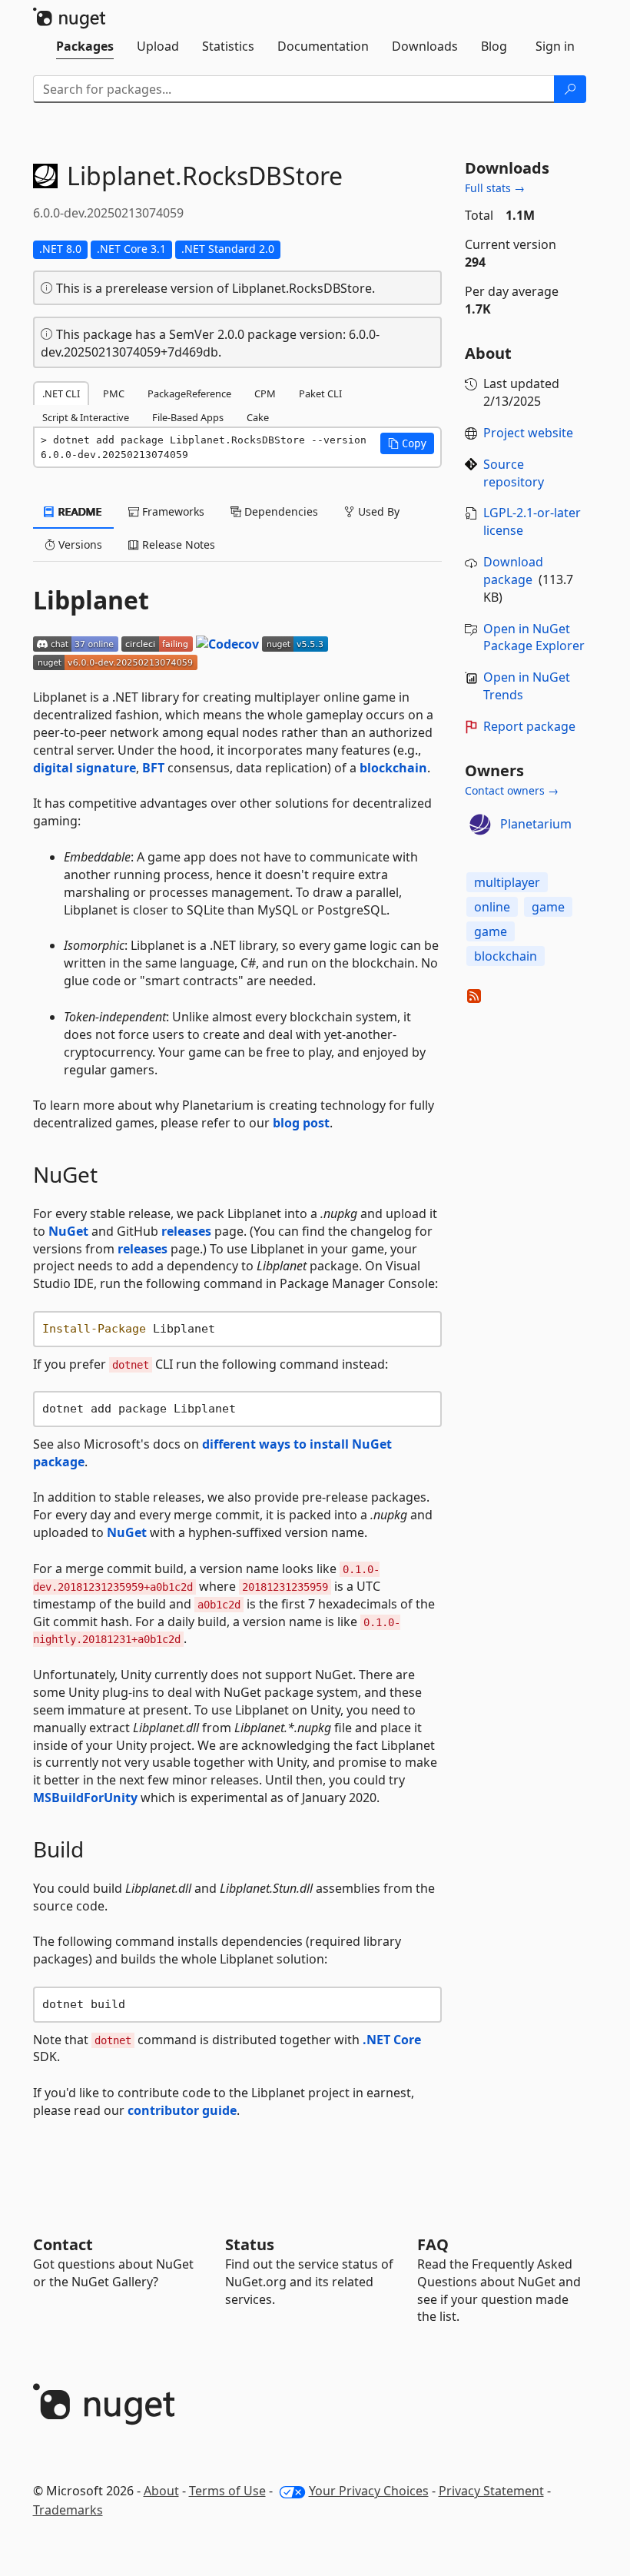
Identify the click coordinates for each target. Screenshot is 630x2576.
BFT (153, 768)
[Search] (570, 89)
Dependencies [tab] (280, 511)
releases (186, 1231)
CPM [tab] (265, 393)
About (161, 2491)
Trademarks (68, 2510)
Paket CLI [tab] (320, 393)
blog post (301, 1123)
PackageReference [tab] (189, 393)
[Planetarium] (480, 825)
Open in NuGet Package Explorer (534, 637)
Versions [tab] (79, 544)
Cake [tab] (258, 417)
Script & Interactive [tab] (86, 417)
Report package (529, 726)
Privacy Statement (491, 2491)
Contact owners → (512, 790)
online (492, 907)
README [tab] (79, 511)
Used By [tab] (377, 511)
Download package (513, 571)
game (548, 907)
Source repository (514, 473)
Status (250, 2244)
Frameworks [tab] (172, 511)
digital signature (85, 768)
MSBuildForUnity (85, 1798)
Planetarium (536, 824)
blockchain (393, 768)
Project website (528, 433)
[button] (407, 443)
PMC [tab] (114, 393)
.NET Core (392, 2040)
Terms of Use (227, 2491)
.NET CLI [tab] (61, 393)
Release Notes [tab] (177, 544)
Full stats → (495, 188)
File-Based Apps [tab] (188, 417)
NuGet (68, 1231)
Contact (63, 2244)
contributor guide (182, 2110)
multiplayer (507, 882)
